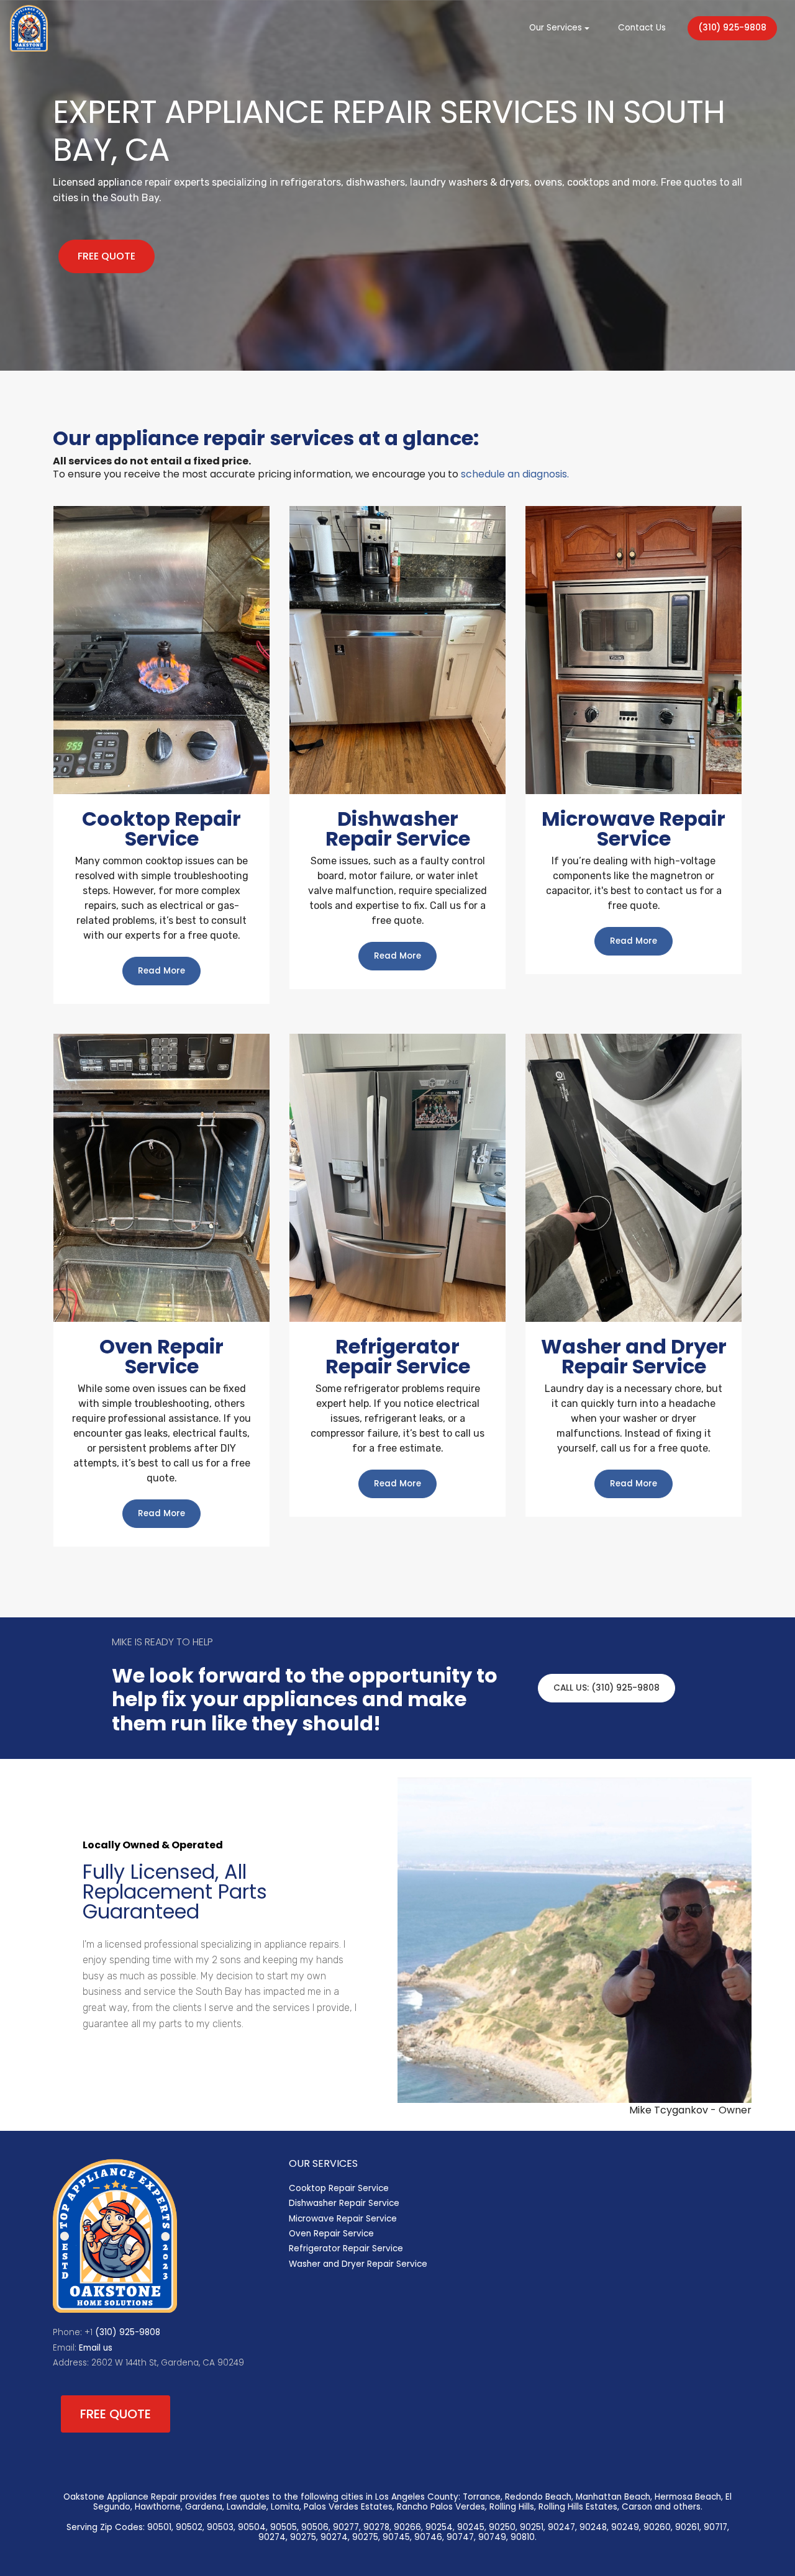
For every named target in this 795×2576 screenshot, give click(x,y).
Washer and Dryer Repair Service (358, 2264)
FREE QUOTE (107, 256)
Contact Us (642, 28)
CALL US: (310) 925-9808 (606, 1688)
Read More (161, 971)
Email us (96, 2348)
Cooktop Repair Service (339, 2188)
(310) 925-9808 (732, 28)
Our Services (556, 28)
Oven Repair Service (331, 2234)
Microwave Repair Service (343, 2219)
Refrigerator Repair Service (346, 2248)
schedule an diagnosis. (515, 474)
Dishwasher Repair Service (344, 2203)
